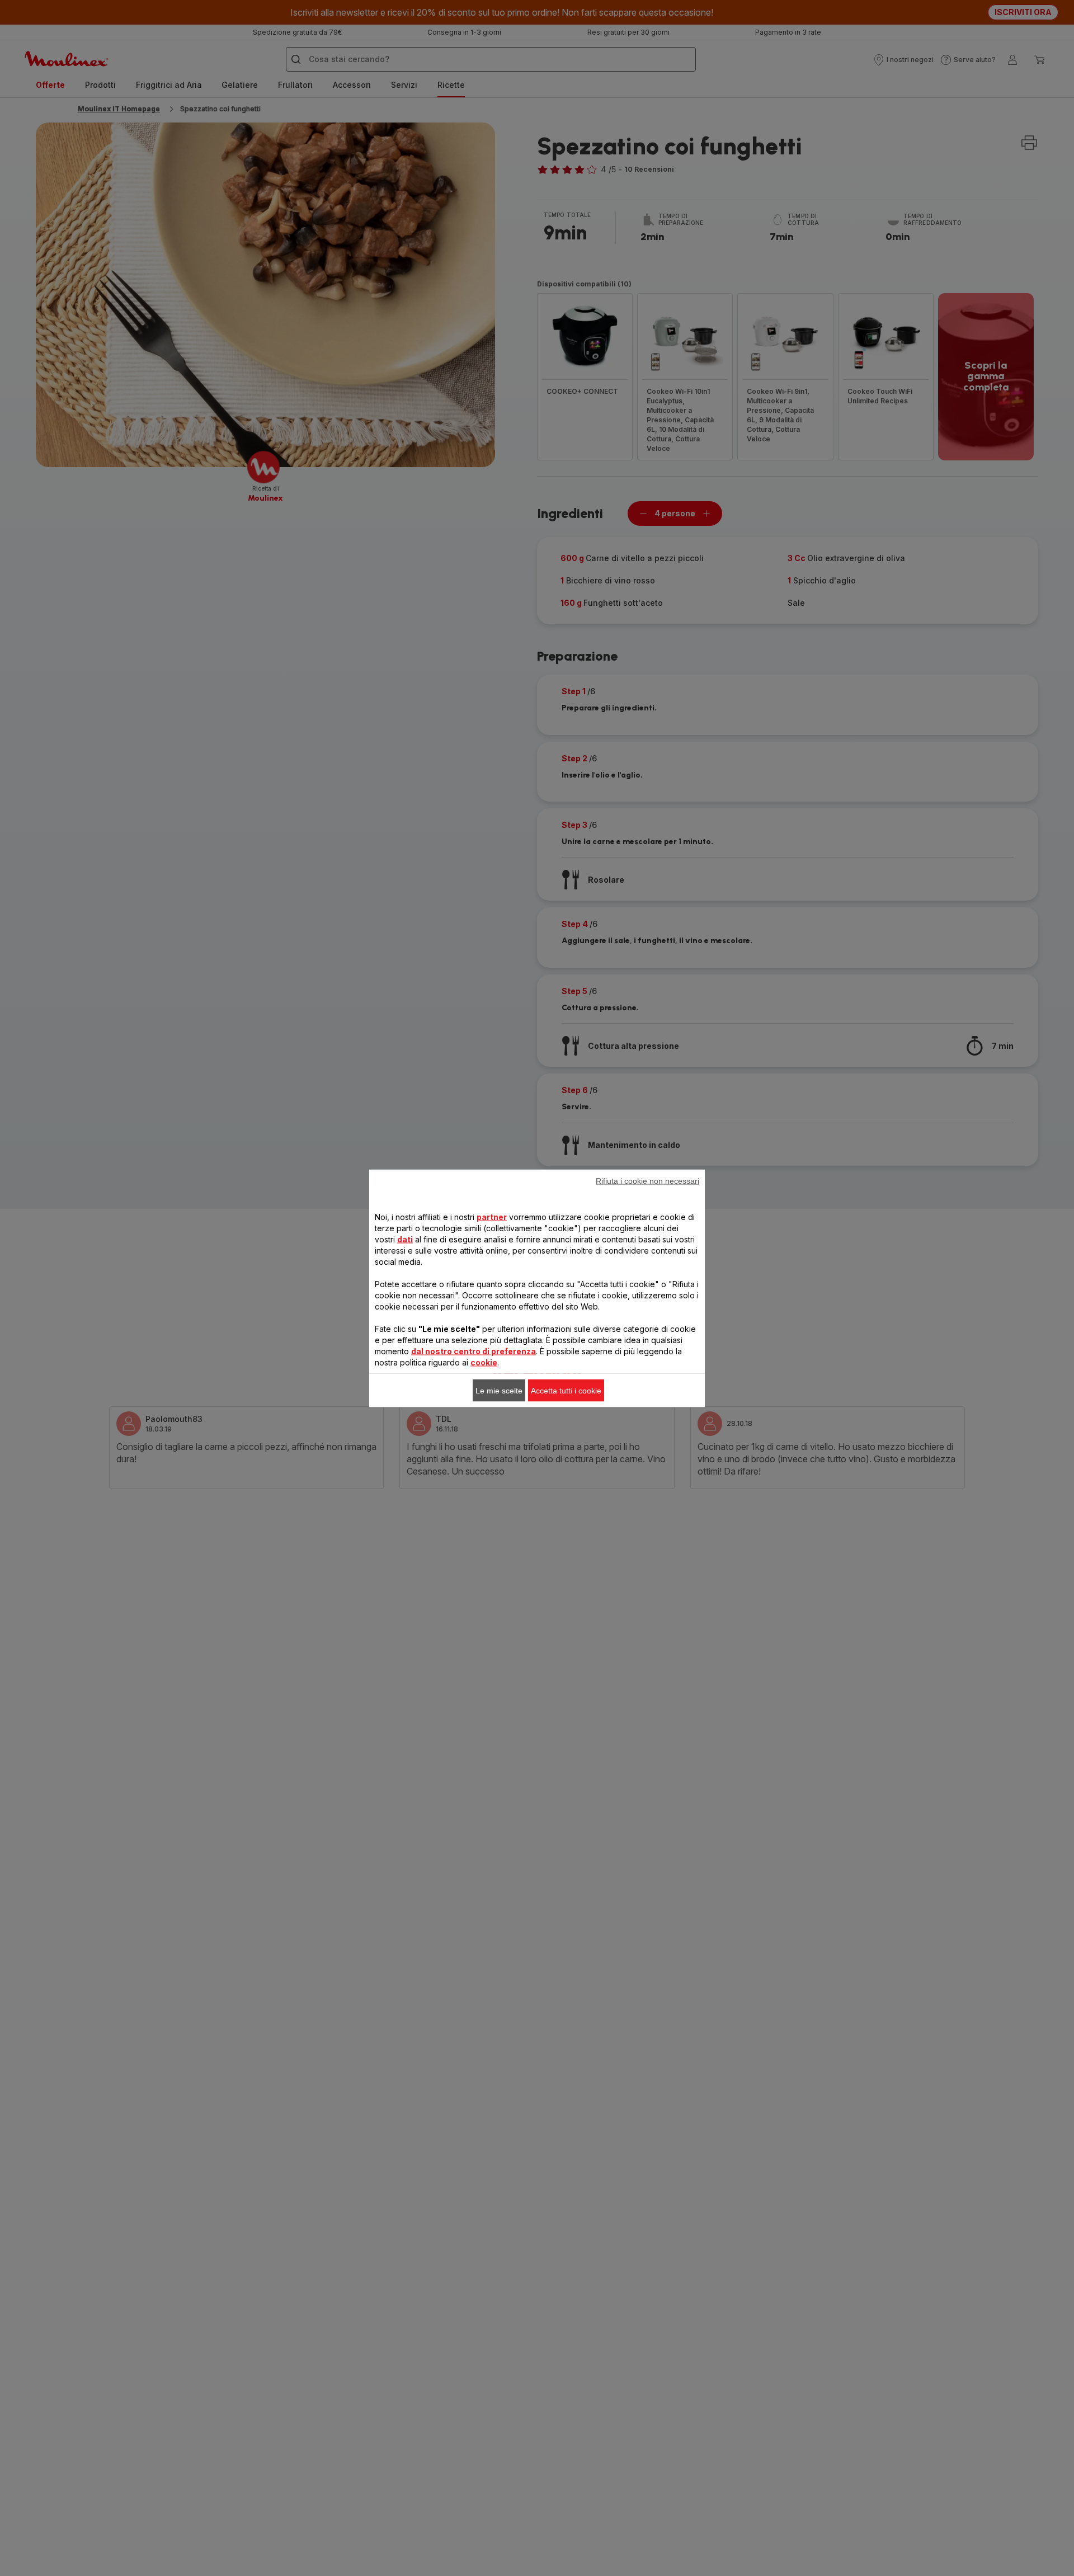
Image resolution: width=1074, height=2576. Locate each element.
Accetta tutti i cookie (566, 1390)
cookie (484, 1362)
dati (405, 1239)
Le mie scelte (499, 1390)
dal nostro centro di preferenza (474, 1351)
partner (492, 1216)
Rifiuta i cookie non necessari (647, 1180)
